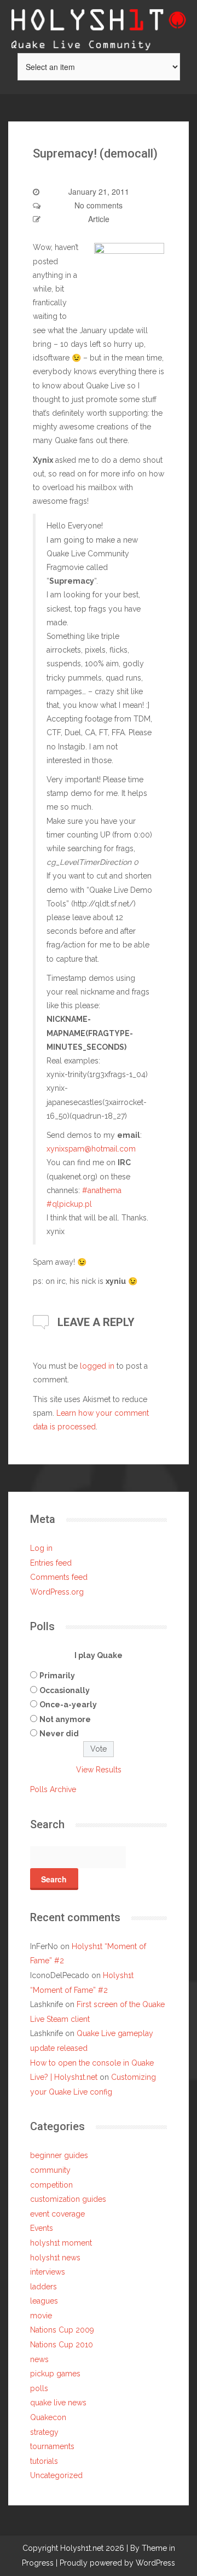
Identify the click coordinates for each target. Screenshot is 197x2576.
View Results (99, 1770)
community (50, 2170)
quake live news (58, 2403)
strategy (44, 2432)
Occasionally (65, 1690)
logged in (97, 1366)
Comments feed (59, 1577)
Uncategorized (56, 2475)
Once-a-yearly (68, 1705)
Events (42, 2228)
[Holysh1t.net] (99, 25)
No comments (99, 205)
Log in (41, 1548)
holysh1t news (55, 2258)
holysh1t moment (61, 2243)
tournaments (52, 2446)
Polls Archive (53, 1789)
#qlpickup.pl (69, 1204)
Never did (59, 1734)
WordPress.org (57, 1592)
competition (51, 2185)
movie (41, 2316)
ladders (44, 2287)
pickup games (55, 2374)
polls (39, 2388)
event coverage (57, 2214)
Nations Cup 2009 (62, 2330)
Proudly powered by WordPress (117, 2563)
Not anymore (65, 1719)
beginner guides (59, 2155)
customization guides (68, 2199)
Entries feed (51, 1563)
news (39, 2359)
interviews (48, 2272)
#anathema (102, 1190)
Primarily (57, 1676)
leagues (44, 2301)
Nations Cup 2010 (62, 2345)
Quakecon (48, 2417)
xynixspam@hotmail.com (91, 1149)
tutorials (44, 2461)
